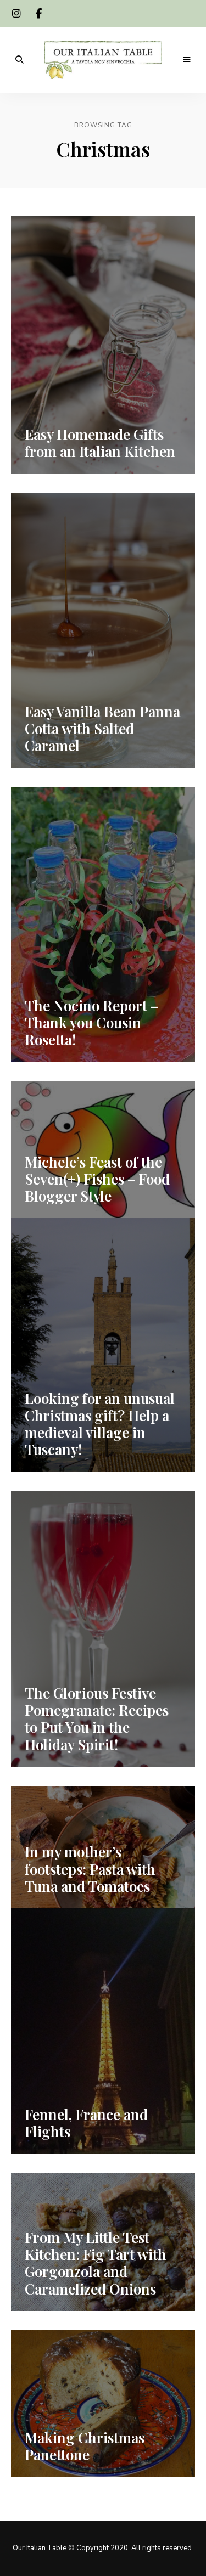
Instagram (16, 14)
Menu (187, 60)
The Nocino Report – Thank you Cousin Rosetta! (91, 1022)
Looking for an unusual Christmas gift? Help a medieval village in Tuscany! (100, 1424)
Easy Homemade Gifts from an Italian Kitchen (100, 443)
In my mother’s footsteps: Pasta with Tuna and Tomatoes (90, 1868)
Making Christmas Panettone (85, 2446)
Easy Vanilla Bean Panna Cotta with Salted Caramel (102, 728)
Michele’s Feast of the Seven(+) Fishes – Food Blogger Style (97, 1179)
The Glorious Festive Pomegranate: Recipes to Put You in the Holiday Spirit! (97, 1719)
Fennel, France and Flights (86, 2123)
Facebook (38, 14)
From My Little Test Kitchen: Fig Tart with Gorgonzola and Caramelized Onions (96, 2263)
